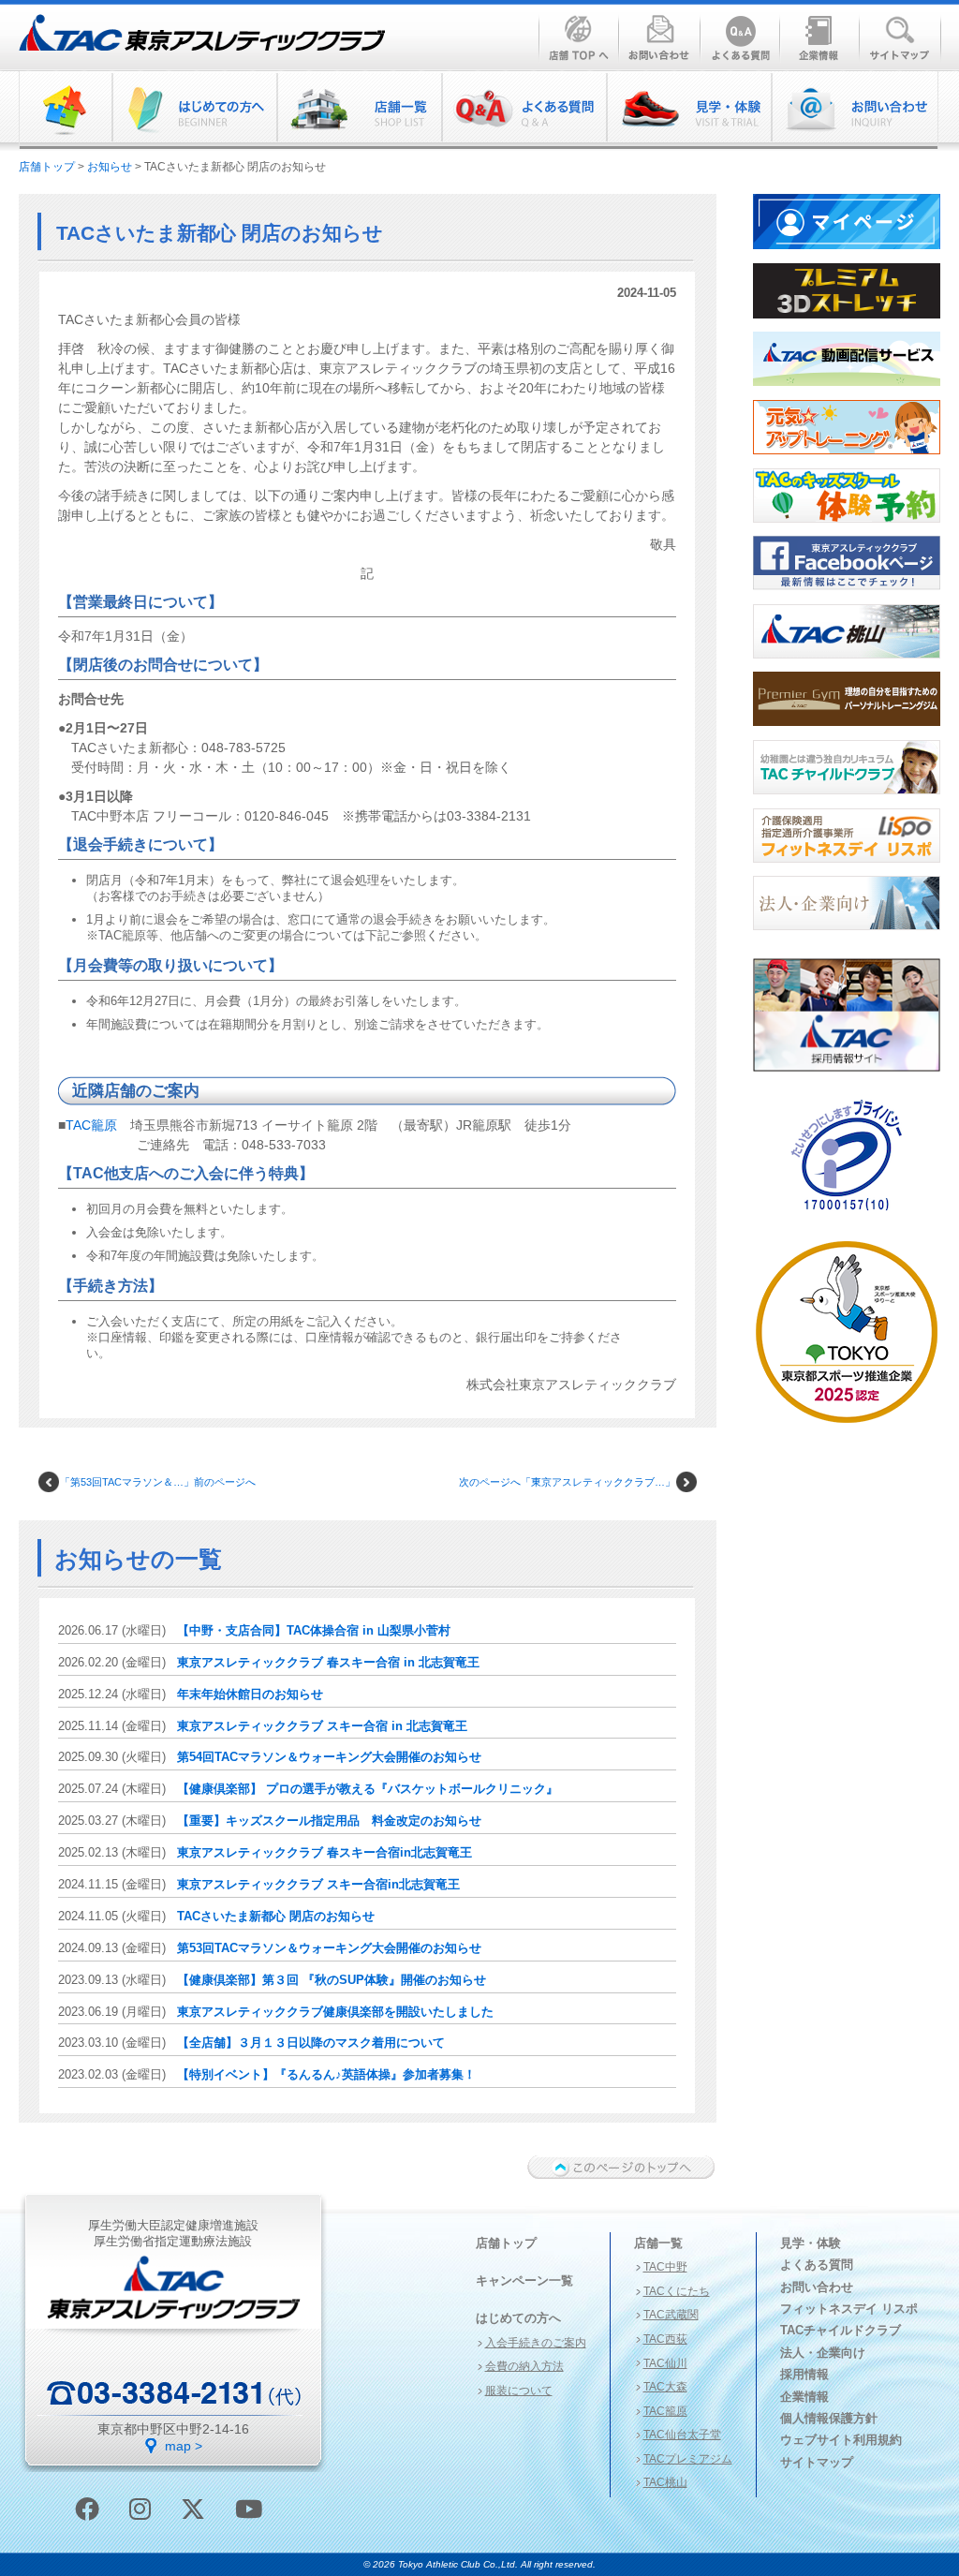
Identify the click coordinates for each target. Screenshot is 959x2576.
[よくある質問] (524, 110)
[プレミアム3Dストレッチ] (847, 324)
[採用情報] (847, 1077)
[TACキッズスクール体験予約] (847, 528)
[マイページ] (847, 255)
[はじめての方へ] (194, 110)
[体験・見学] (688, 110)
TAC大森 (665, 2387)
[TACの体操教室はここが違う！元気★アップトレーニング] (847, 460)
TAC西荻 (665, 2339)
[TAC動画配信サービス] (847, 392)
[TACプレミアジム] (847, 732)
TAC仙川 (665, 2363)
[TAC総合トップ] (66, 110)
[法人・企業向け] (847, 936)
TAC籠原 (91, 1125)
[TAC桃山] (847, 664)
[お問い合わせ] (854, 110)
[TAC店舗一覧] (359, 110)
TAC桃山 (665, 2482)
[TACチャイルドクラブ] (847, 800)
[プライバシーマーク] (847, 1218)
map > (184, 2446)
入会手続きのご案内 (536, 2343)
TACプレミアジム (688, 2459)
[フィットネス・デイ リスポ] (847, 868)
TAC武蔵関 (671, 2315)
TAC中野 (665, 2267)
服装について (519, 2391)
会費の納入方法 (524, 2366)
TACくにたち (677, 2291)
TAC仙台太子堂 (682, 2435)
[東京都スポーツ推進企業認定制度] (847, 1429)
